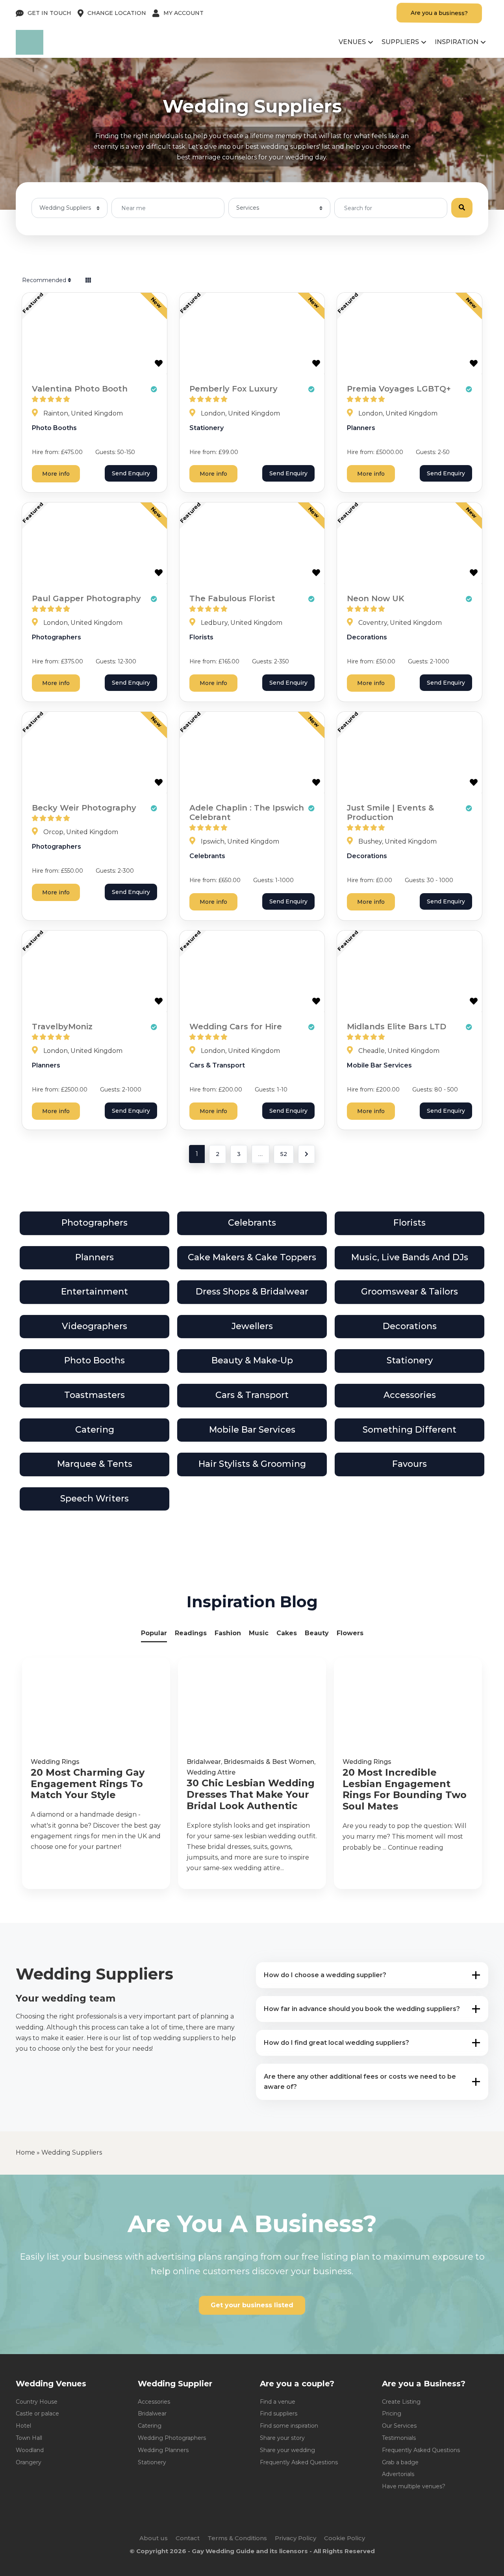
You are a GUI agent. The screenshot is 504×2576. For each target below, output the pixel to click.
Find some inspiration (289, 2426)
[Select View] (88, 280)
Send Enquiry (131, 473)
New (156, 303)
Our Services (399, 2426)
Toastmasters (94, 1395)
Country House (37, 2402)
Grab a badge (400, 2462)
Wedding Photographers (172, 2438)
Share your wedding (287, 2450)
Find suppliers (279, 2413)
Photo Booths (54, 428)
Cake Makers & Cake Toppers (252, 1257)
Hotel (23, 2426)
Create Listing (401, 2402)
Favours (409, 1464)
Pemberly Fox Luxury (233, 389)
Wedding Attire (211, 1772)
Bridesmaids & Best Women (269, 1762)
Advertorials (398, 2474)
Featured (33, 303)
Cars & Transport (217, 1065)
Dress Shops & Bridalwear (252, 1292)
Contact (188, 2538)
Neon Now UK (376, 598)
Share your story (282, 2438)
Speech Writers (94, 1499)
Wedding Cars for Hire (236, 1027)
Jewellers (252, 1326)
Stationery (207, 428)
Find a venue (278, 2402)
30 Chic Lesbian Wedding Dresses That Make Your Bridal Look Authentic (251, 1795)
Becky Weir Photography (84, 808)
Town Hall (29, 2438)
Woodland (30, 2450)
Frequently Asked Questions (299, 2462)
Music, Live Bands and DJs (410, 1257)
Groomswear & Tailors (409, 1292)
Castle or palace (37, 2413)
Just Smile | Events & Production (390, 813)
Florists (201, 637)
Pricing (392, 2413)
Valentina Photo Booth (80, 389)
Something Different (409, 1430)
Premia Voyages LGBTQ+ (399, 389)
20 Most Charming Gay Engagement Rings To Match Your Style (88, 1784)
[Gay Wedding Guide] (30, 53)
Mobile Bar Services (379, 1065)
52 (284, 1154)
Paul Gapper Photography (86, 598)
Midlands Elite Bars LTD (397, 1027)
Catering (95, 1430)
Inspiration (457, 42)
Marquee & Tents (95, 1464)
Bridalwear (204, 1762)
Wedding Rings (55, 1762)
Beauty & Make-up (252, 1360)
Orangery (29, 2462)
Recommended (45, 280)
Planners (361, 428)
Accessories (410, 1395)
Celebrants (207, 856)
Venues (352, 42)
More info (56, 474)
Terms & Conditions (237, 2538)
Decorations (367, 637)
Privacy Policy (296, 2538)
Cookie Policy (345, 2538)
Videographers (94, 1326)
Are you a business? (439, 13)
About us (154, 2538)
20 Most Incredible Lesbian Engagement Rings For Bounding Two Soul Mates (405, 1789)
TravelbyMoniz (62, 1027)
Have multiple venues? (414, 2486)
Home (25, 2152)
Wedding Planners (163, 2450)
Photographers (57, 637)
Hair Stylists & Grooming (252, 1464)
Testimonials (399, 2438)
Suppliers (400, 42)
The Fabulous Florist (232, 598)
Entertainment (94, 1292)
